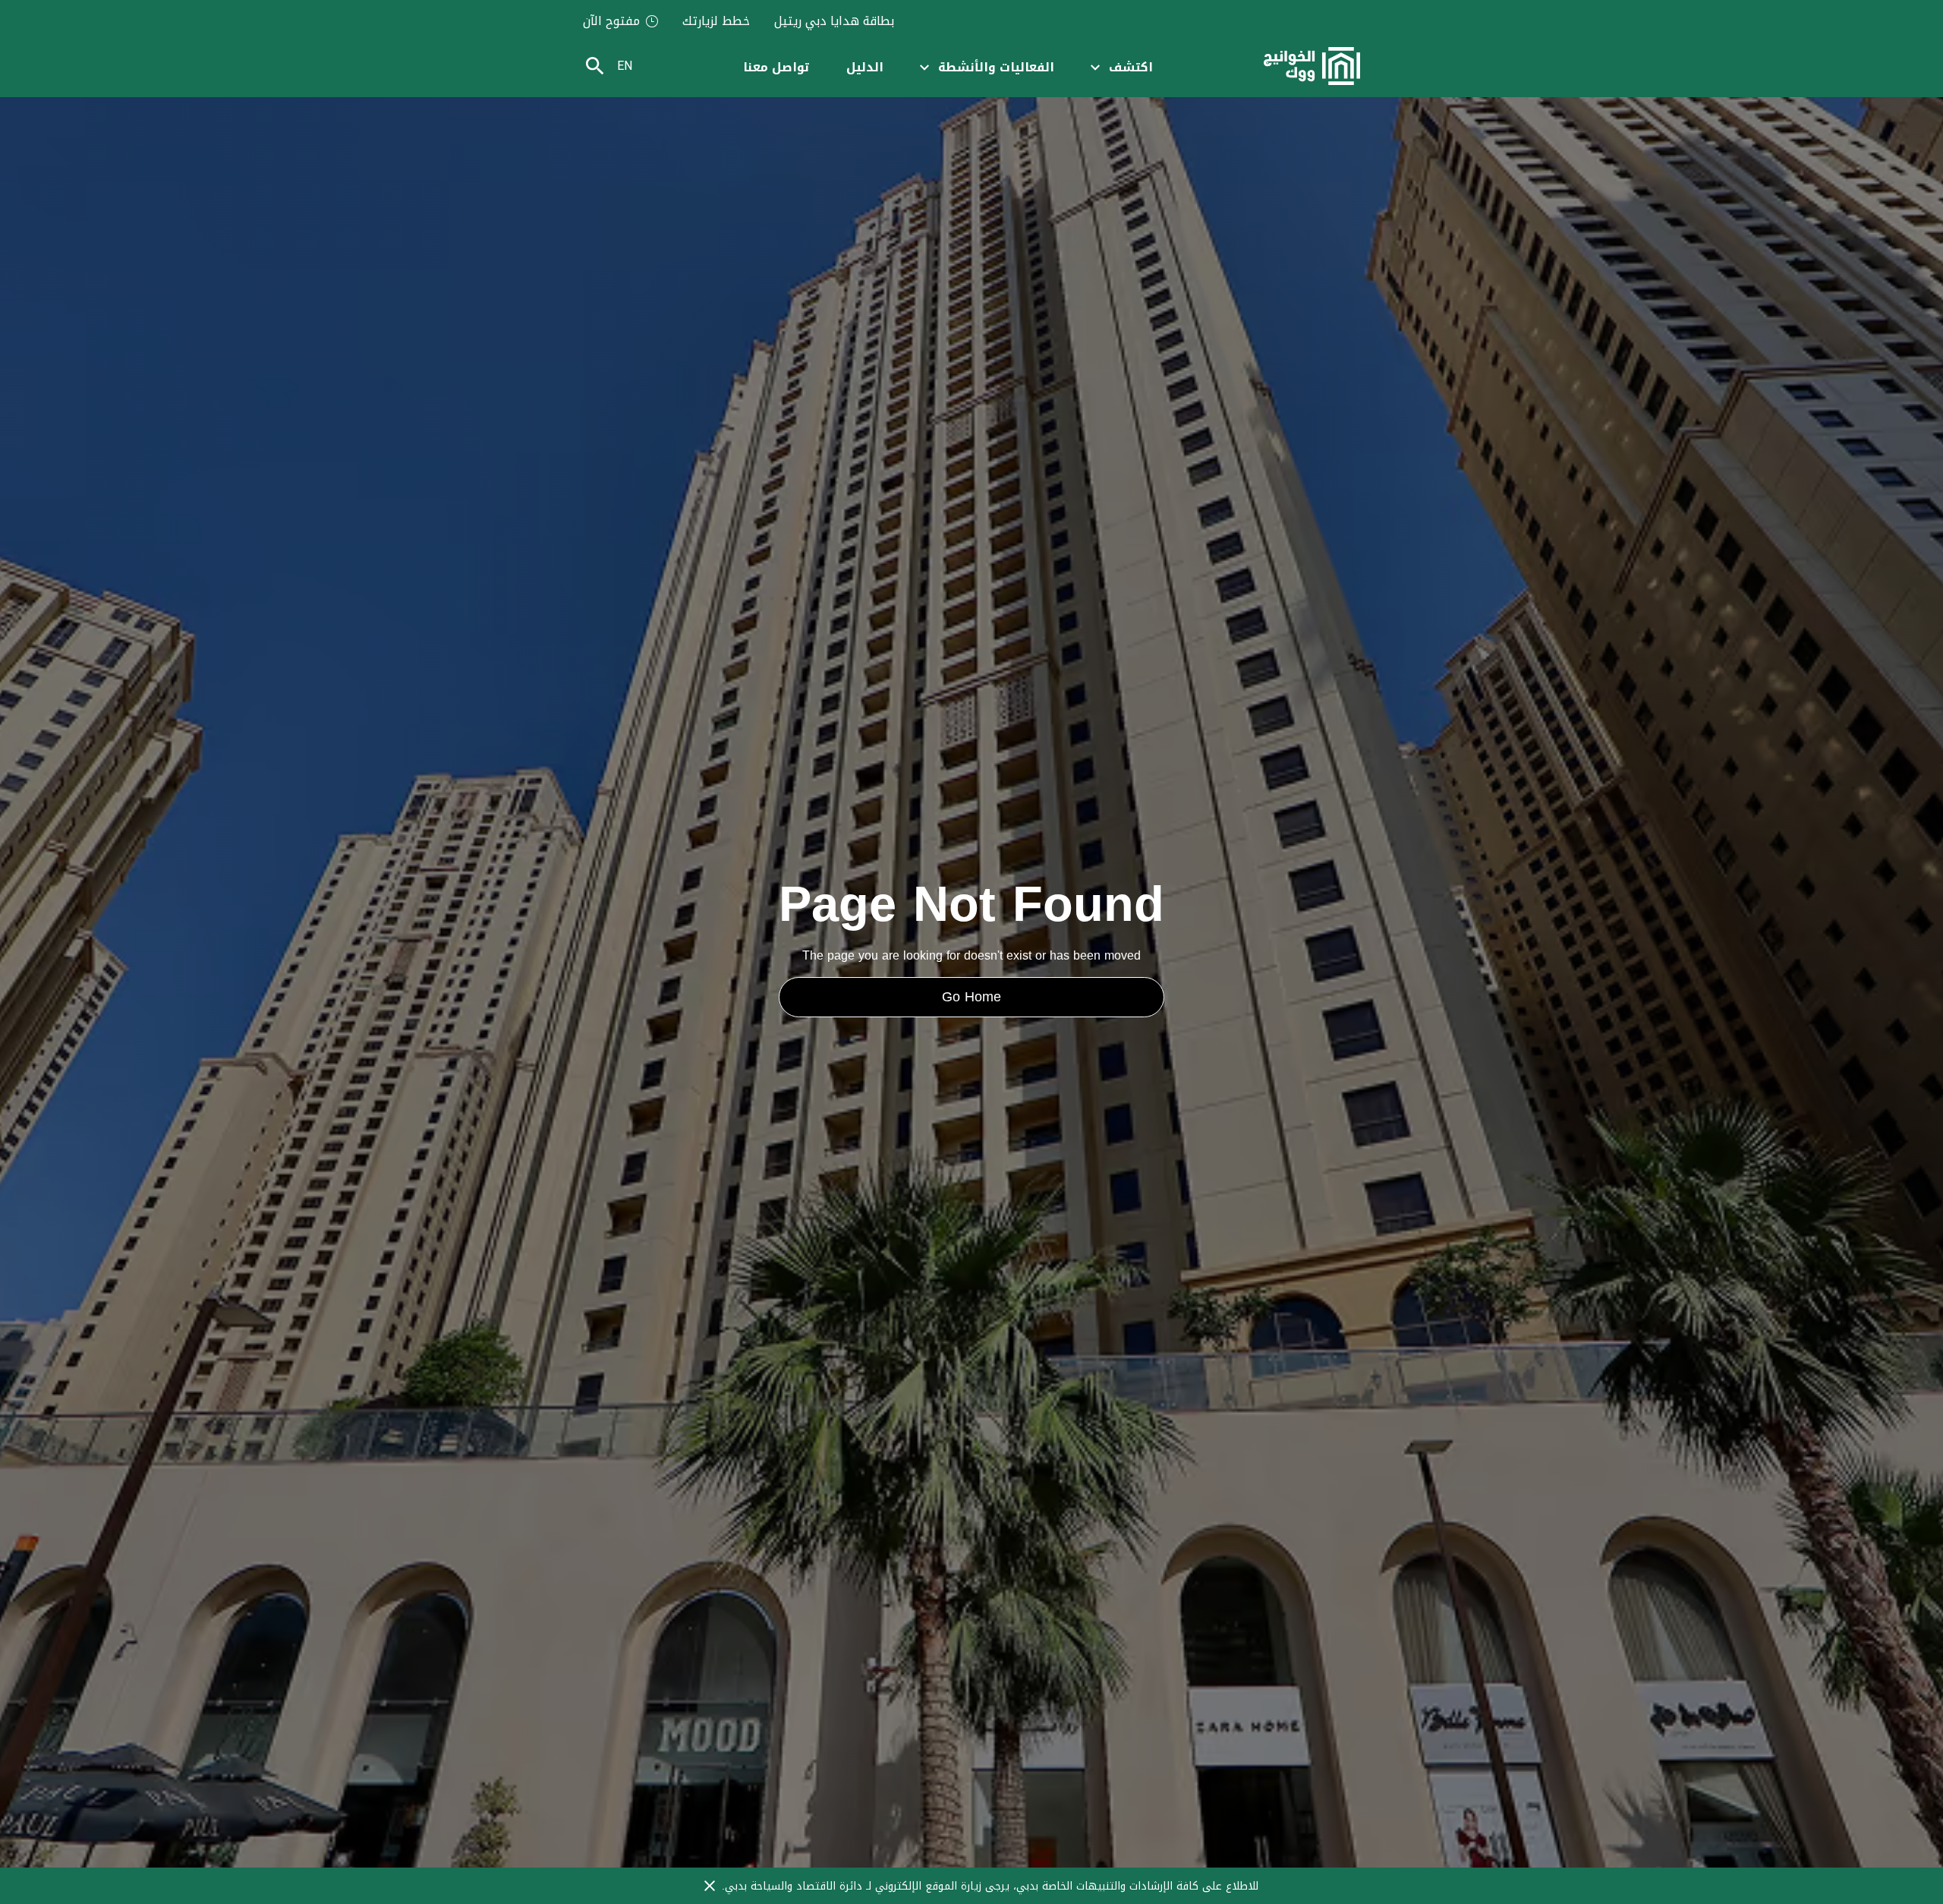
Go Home (971, 997)
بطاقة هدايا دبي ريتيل (834, 21)
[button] (1122, 66)
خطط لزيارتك (716, 21)
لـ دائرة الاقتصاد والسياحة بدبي (800, 1886)
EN (625, 66)
